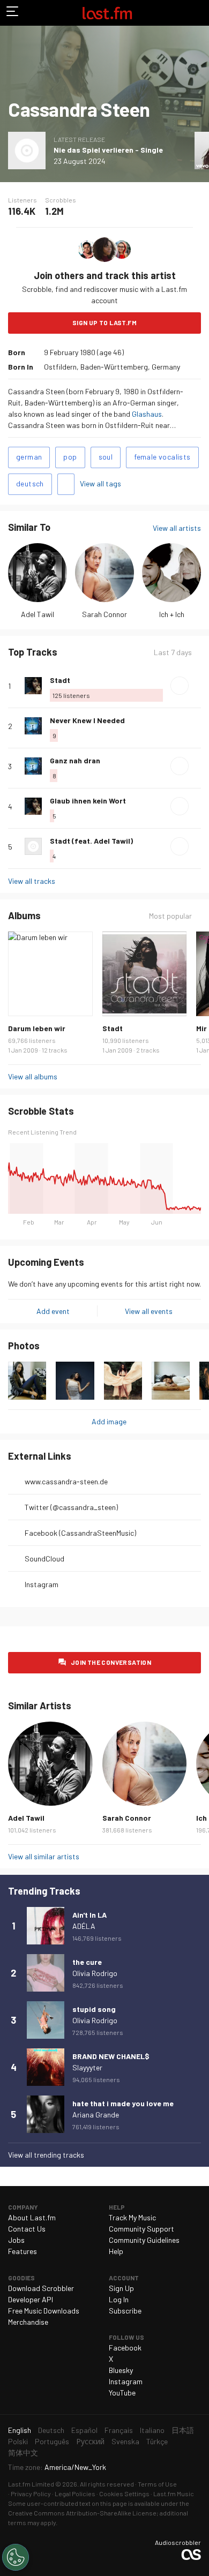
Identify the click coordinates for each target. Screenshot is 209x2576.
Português (52, 2441)
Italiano (152, 2430)
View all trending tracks (46, 2155)
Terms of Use (157, 2484)
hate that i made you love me (123, 2103)
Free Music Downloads (44, 2311)
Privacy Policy (31, 2494)
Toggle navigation (13, 13)
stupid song (94, 2009)
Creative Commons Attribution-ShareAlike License (82, 2513)
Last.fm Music (174, 2494)
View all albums (33, 1076)
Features (23, 2251)
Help (116, 2251)
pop (70, 457)
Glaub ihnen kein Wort (88, 801)
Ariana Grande (96, 2115)
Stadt (60, 680)
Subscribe (125, 2311)
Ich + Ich (172, 614)
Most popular (170, 916)
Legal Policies (75, 2494)
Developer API (31, 2299)
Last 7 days (173, 652)
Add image (109, 1421)
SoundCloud (44, 1559)
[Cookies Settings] (16, 2557)
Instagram (42, 1584)
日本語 (183, 2430)
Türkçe (157, 2441)
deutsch (30, 483)
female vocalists (162, 457)
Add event (53, 1311)
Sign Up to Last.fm (104, 322)
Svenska (125, 2441)
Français (119, 2430)
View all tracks (32, 881)
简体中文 (23, 2453)
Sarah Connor (104, 614)
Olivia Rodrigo (95, 1973)
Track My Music (132, 2217)
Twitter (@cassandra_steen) (71, 1507)
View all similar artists (44, 1856)
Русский (90, 2441)
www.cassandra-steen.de (66, 1481)
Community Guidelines (144, 2240)
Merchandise (28, 2322)
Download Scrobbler (41, 2288)
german (29, 457)
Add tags (66, 484)
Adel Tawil (38, 614)
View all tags (100, 483)
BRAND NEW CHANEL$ (111, 2056)
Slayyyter (87, 2067)
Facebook (125, 2348)
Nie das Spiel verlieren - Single (108, 150)
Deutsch (51, 2430)
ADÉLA (84, 1926)
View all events (149, 1311)
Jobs (16, 2240)
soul (106, 457)
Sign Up (121, 2288)
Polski (18, 2441)
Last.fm (107, 13)
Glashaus (147, 414)
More (197, 686)
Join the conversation (111, 1662)
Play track (180, 686)
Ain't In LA (89, 1915)
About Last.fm (32, 2217)
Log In (119, 2299)
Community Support (141, 2229)
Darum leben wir (37, 1028)
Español (84, 2430)
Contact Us (27, 2229)
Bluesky (121, 2370)
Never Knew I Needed (87, 720)
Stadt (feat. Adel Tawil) (91, 841)
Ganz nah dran (75, 760)
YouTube (122, 2393)
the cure (87, 1962)
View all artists (177, 528)
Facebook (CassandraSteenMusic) (80, 1533)
